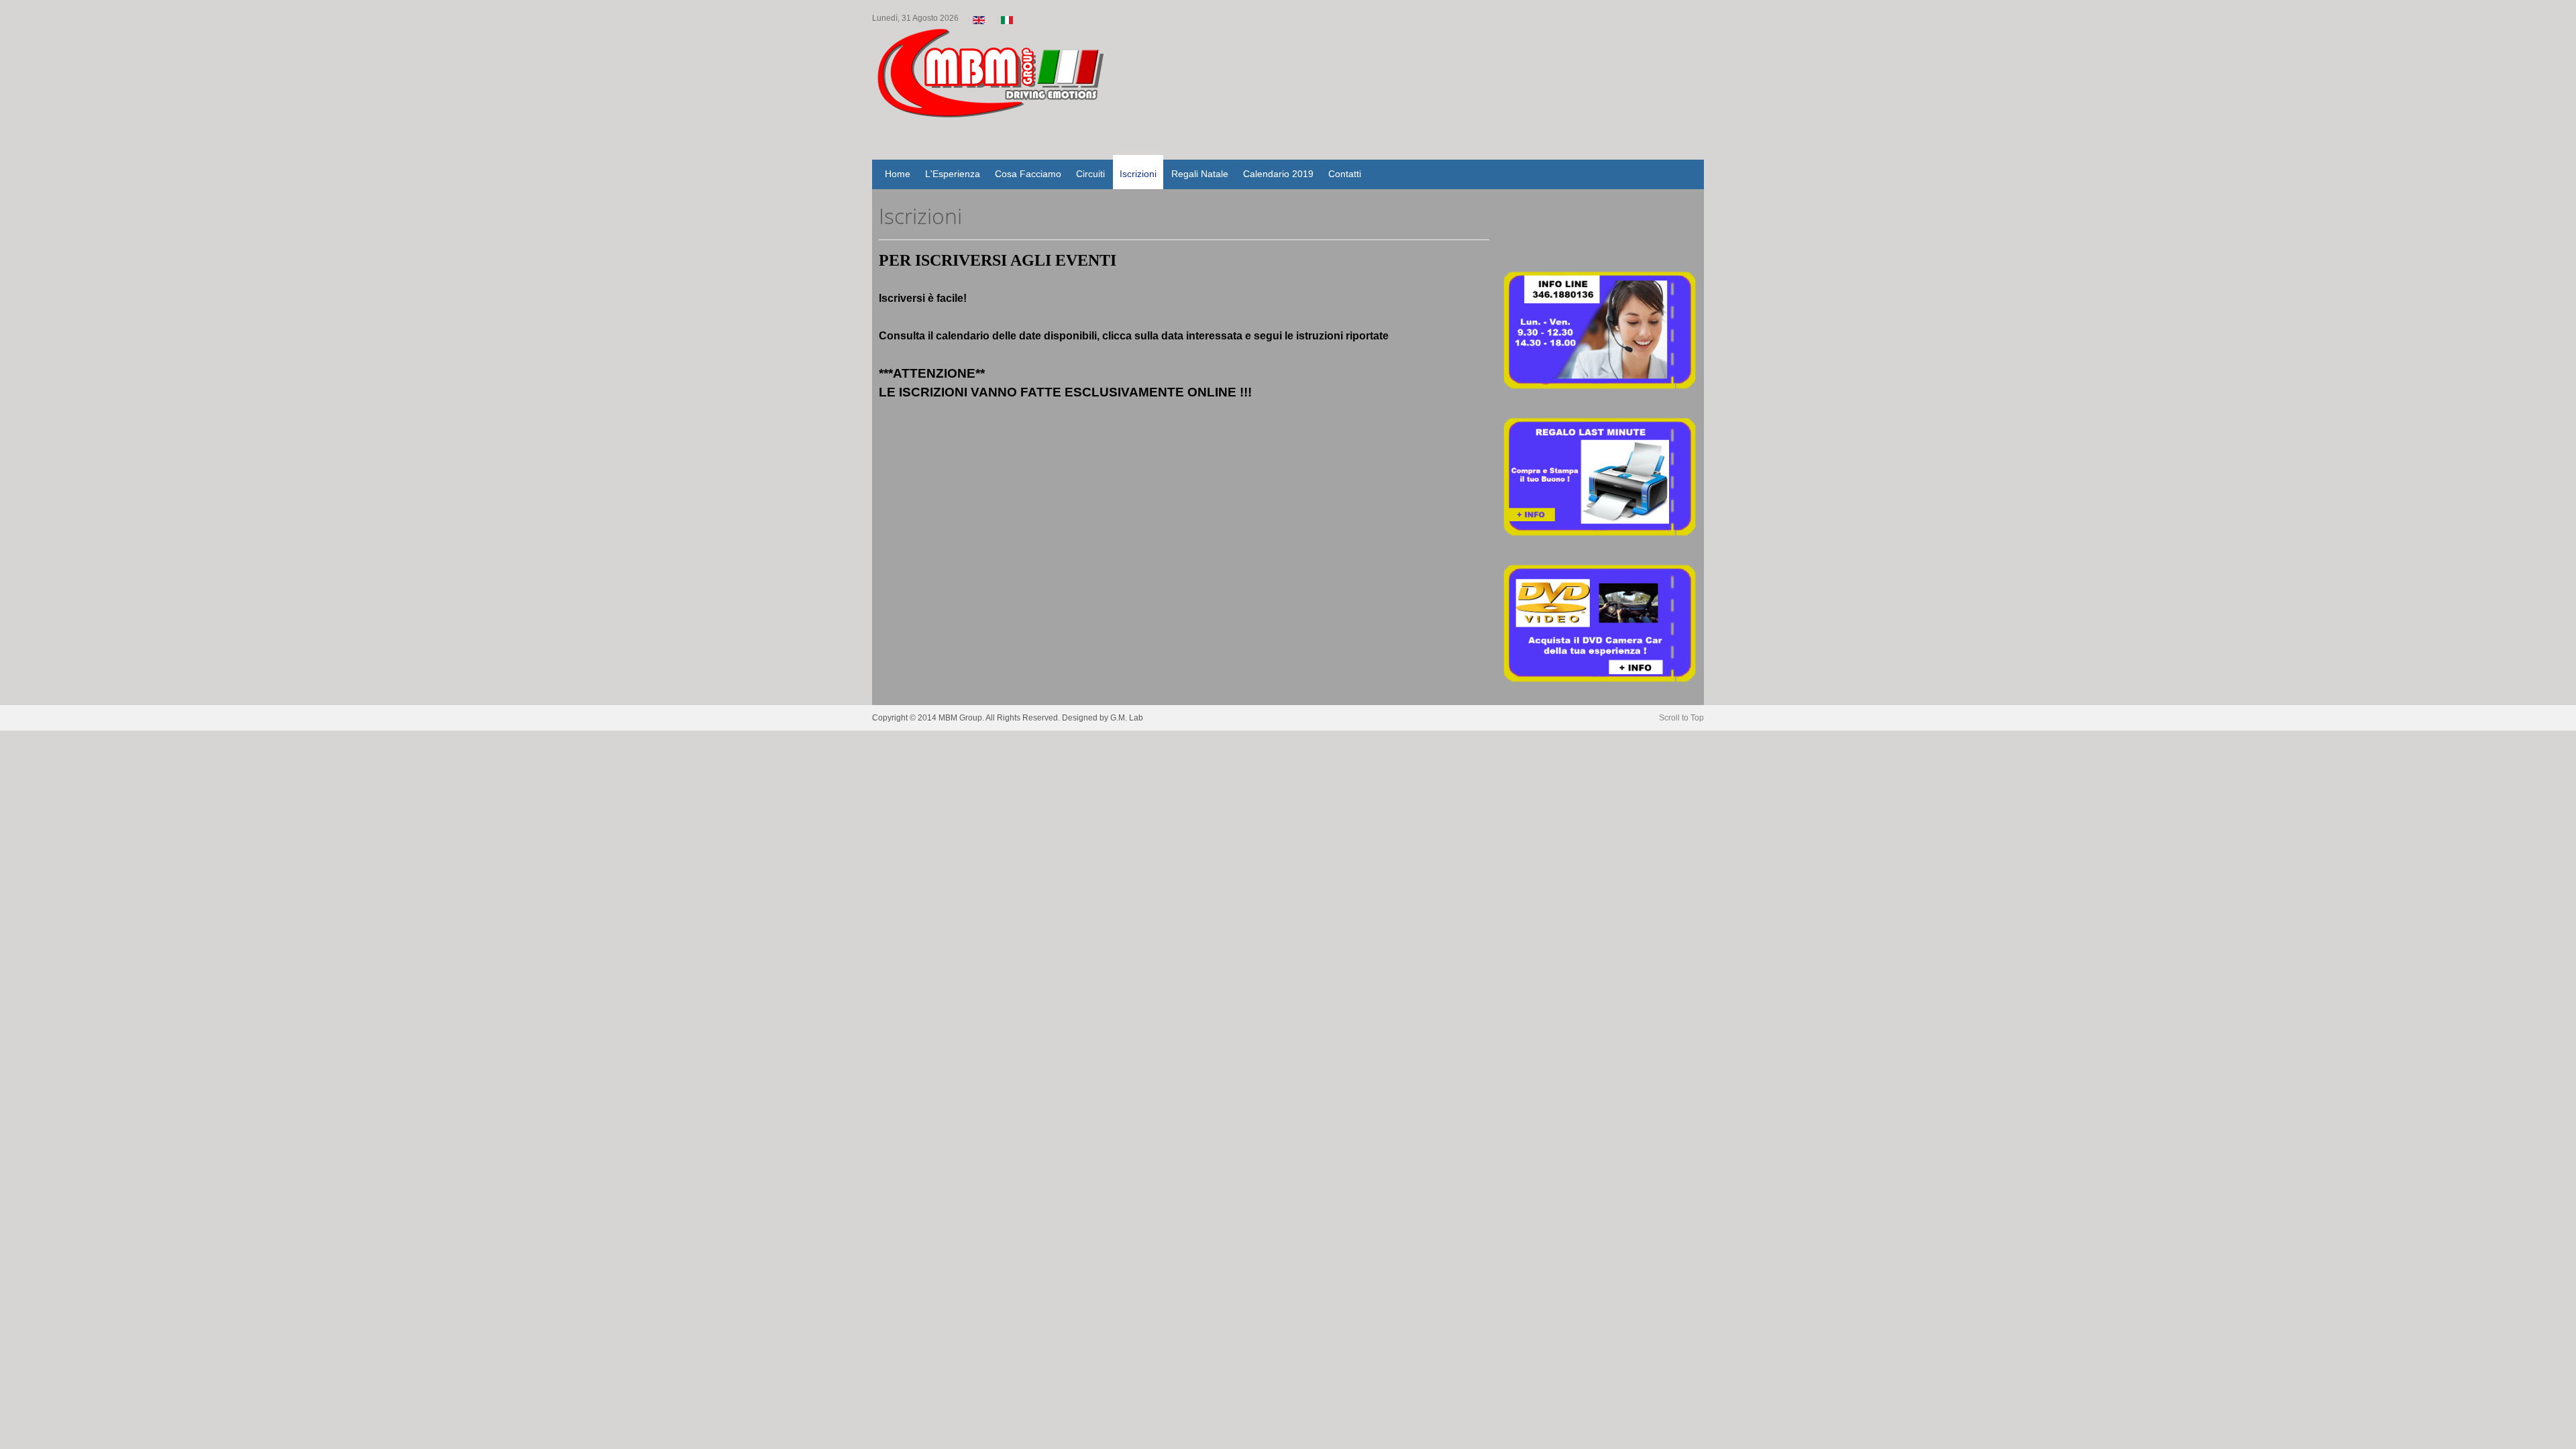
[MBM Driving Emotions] (1006, 93)
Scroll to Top (1681, 718)
